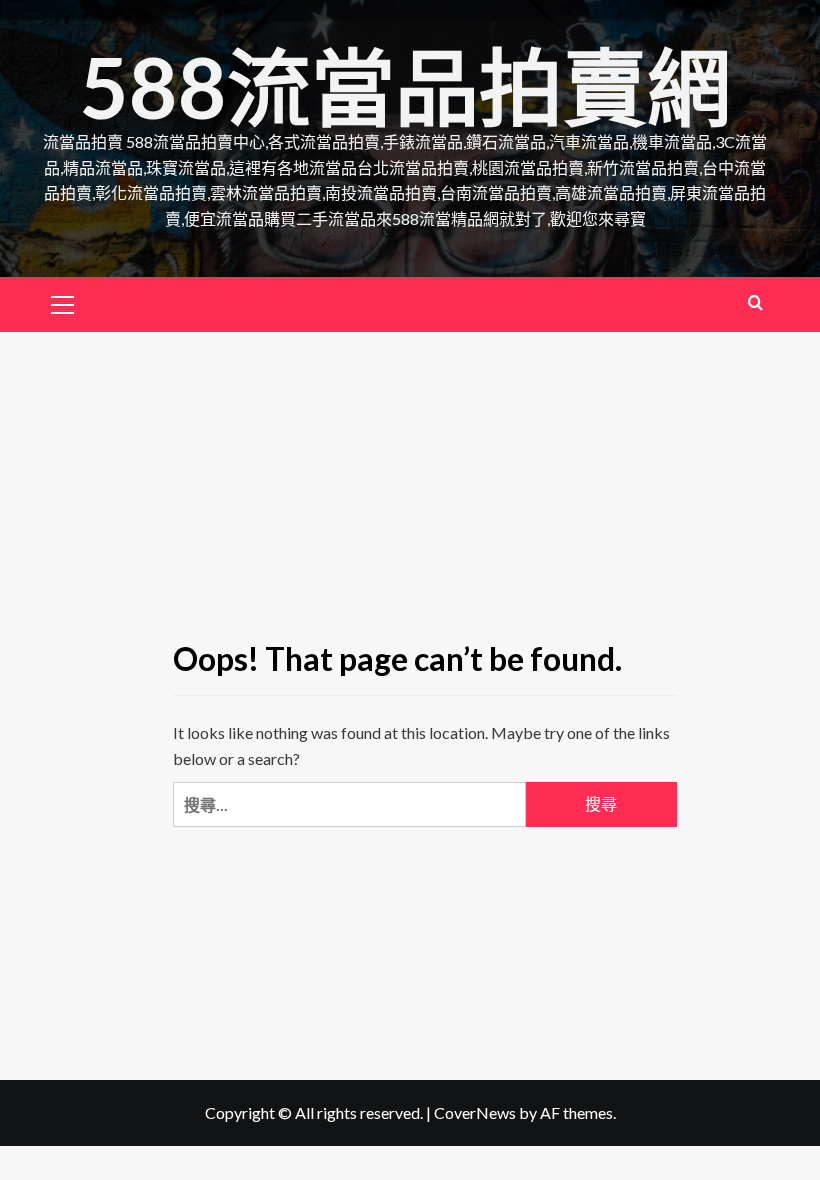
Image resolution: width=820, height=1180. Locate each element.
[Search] (755, 302)
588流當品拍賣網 (405, 86)
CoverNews (475, 1112)
